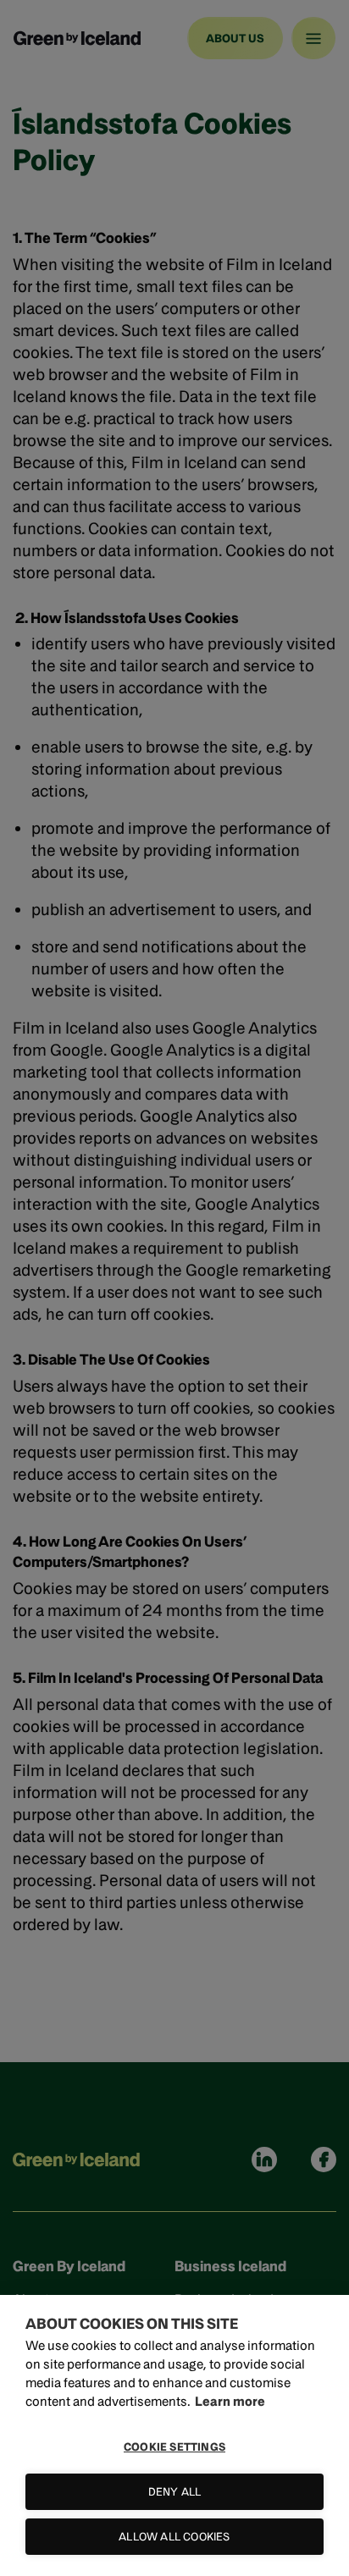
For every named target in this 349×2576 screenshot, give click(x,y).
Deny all (175, 2492)
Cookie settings (174, 2447)
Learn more (230, 2401)
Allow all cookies (174, 2537)
